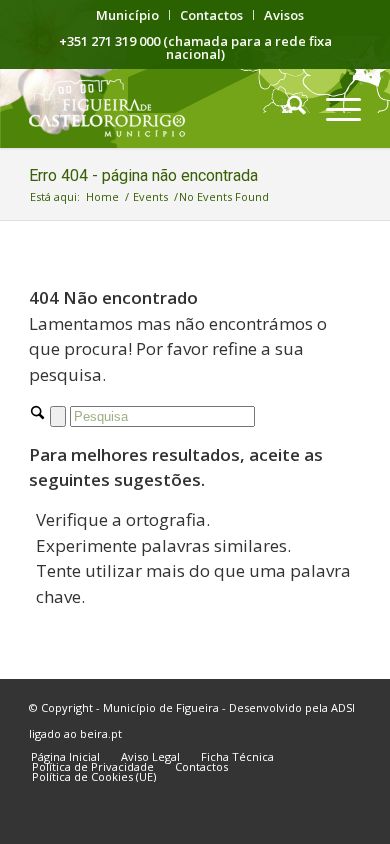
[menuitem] (128, 15)
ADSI (343, 707)
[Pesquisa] (286, 108)
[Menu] (333, 108)
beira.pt (101, 733)
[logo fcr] (161, 108)
